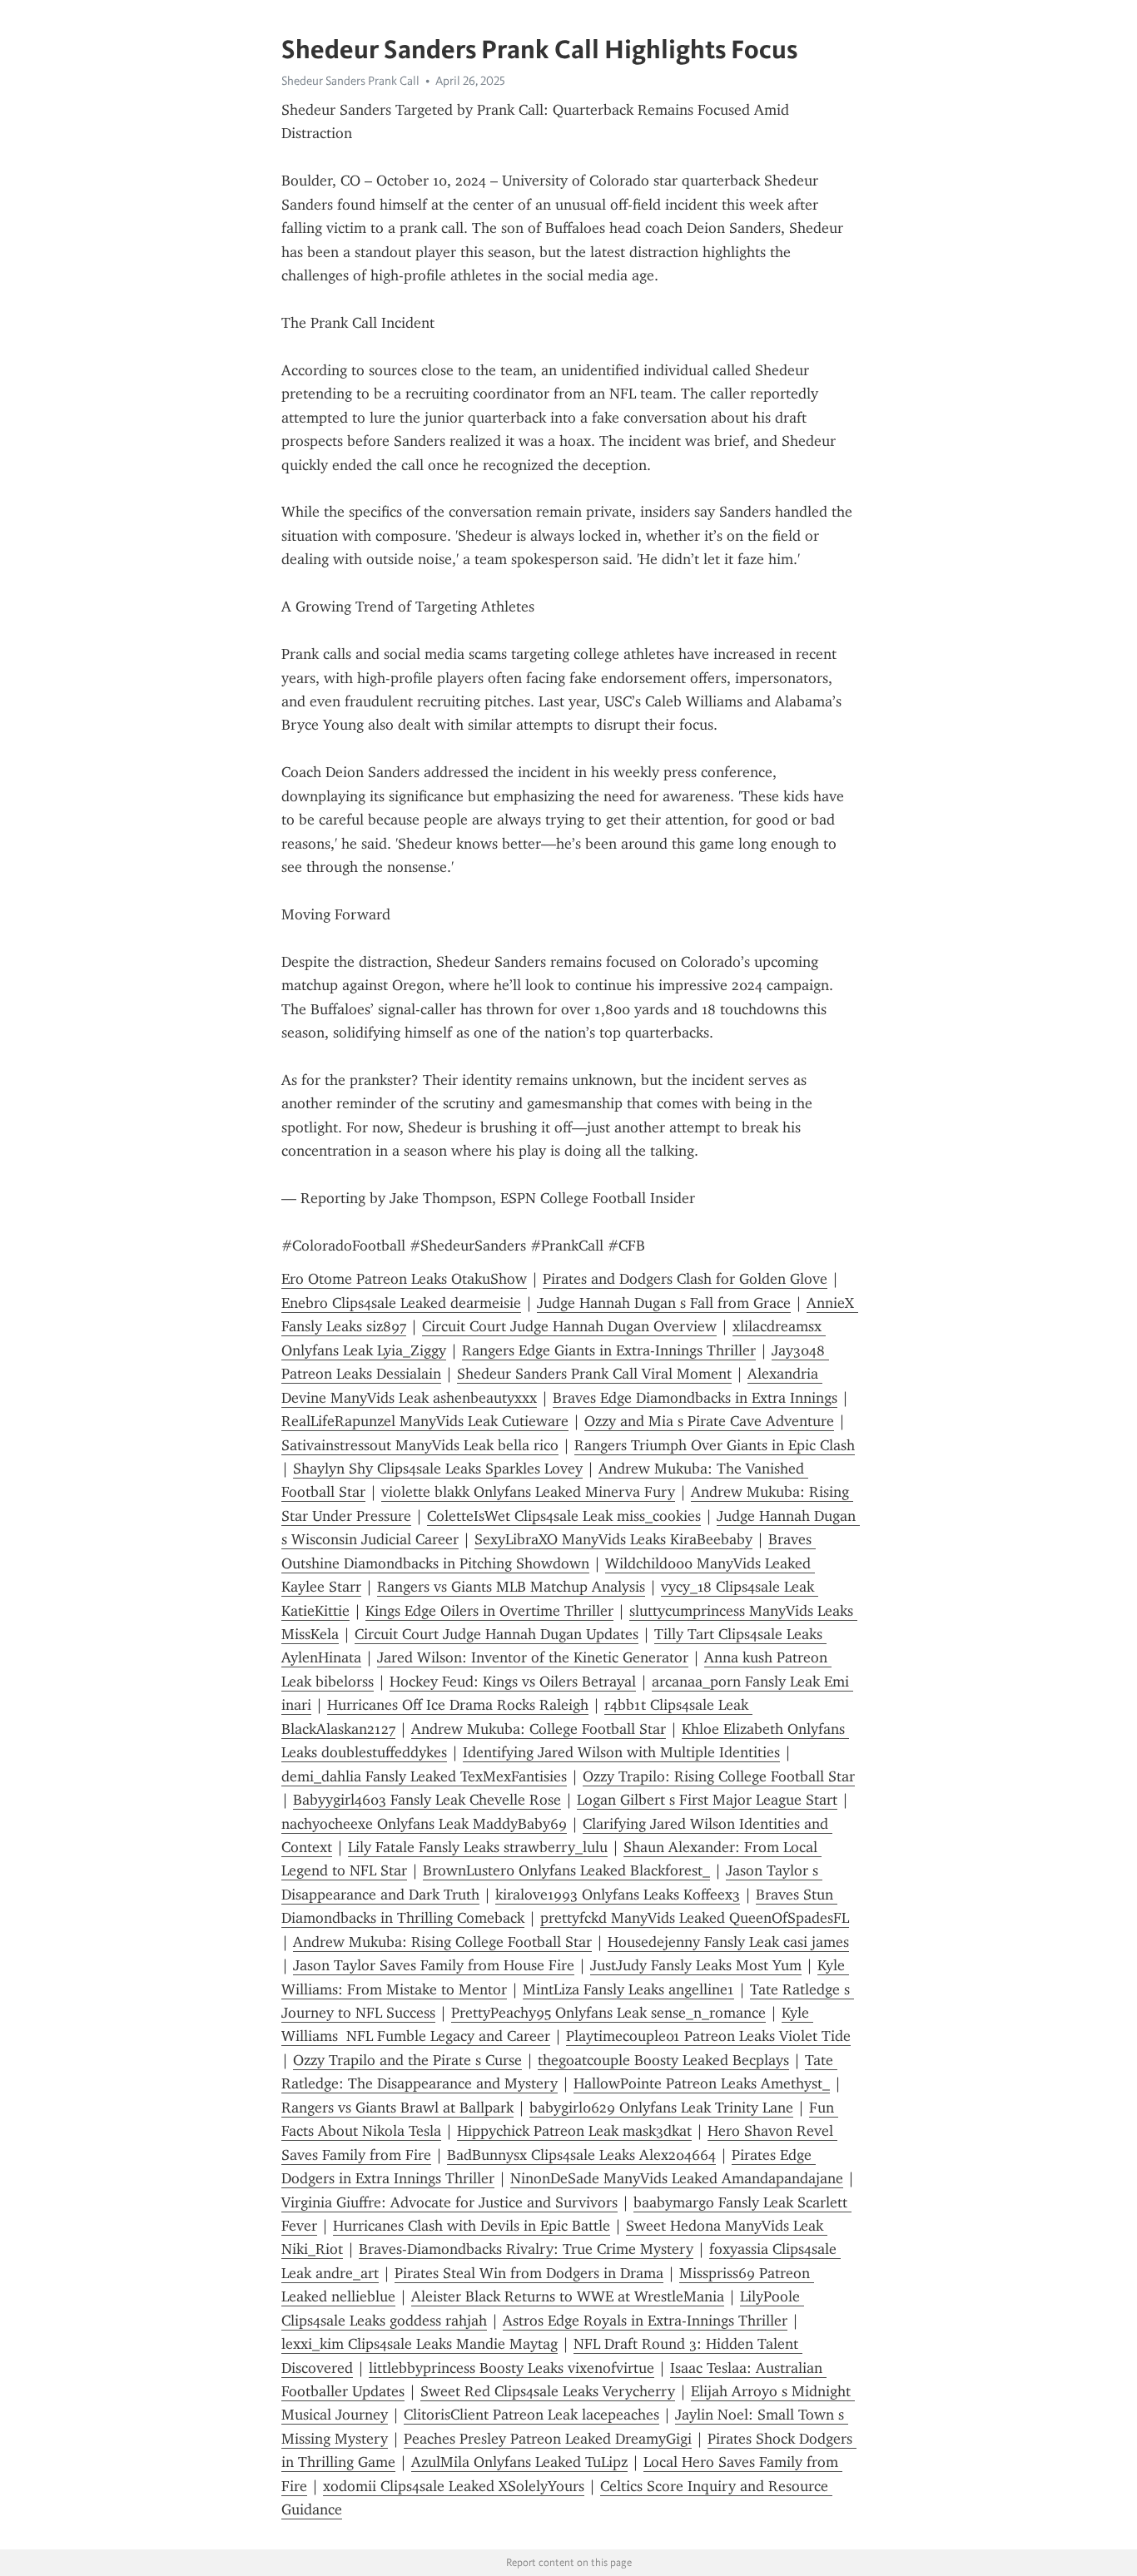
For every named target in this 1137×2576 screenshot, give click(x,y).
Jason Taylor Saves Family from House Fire (434, 1965)
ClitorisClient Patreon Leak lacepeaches (531, 2415)
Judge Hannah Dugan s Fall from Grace (664, 1303)
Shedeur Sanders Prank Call (350, 81)
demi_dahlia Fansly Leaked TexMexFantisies (424, 1776)
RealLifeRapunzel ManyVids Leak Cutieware (425, 1421)
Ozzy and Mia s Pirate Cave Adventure (709, 1421)
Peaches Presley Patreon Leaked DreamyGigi (548, 2439)
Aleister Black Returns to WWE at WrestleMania (568, 2296)
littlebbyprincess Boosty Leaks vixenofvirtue (511, 2368)
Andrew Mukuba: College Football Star (539, 1729)
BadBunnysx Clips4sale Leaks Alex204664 (581, 2155)
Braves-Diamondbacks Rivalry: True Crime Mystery (526, 2249)
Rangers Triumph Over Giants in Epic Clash (715, 1445)
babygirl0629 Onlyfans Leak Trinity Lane (661, 2108)
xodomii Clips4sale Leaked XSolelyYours (454, 2486)
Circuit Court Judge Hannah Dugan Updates (497, 1634)
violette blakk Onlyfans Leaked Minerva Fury (528, 1492)
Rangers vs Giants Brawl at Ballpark (397, 2108)
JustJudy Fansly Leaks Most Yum (696, 1965)
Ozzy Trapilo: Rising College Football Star (719, 1776)
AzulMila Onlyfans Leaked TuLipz (519, 2462)
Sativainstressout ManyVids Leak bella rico (420, 1445)
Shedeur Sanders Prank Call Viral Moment (594, 1374)
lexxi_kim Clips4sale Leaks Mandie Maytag (420, 2344)
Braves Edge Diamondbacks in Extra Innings (695, 1398)
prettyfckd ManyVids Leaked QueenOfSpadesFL (695, 1918)
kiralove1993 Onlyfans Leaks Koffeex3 (618, 1895)
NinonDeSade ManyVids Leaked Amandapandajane (677, 2178)
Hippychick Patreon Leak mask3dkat (574, 2131)
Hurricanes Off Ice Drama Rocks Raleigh (458, 1705)
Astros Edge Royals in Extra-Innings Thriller (645, 2321)
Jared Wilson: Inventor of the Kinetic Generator (533, 1657)
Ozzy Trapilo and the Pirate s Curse (407, 2060)
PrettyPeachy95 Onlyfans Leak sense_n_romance (608, 2013)
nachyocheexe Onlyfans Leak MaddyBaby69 (424, 1824)
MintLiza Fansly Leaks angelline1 (628, 1989)
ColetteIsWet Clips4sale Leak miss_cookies (564, 1516)
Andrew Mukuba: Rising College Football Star (442, 1942)
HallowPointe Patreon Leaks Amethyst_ (702, 2083)
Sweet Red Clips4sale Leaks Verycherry (548, 2391)
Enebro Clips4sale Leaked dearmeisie (401, 1303)
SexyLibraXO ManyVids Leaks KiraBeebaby (613, 1539)
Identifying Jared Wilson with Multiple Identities (621, 1752)
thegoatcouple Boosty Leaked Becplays (663, 2060)
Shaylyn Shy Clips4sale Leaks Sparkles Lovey (438, 1469)
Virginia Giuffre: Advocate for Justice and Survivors (449, 2202)
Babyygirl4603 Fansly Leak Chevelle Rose (427, 1800)
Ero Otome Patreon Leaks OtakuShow (404, 1279)
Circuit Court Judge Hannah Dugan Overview (569, 1326)
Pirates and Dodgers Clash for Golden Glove (685, 1279)
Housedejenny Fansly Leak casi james (728, 1942)
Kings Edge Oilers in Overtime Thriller (489, 1611)
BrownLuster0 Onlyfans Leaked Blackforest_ (566, 1870)
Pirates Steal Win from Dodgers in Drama (529, 2273)
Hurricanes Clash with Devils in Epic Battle (472, 2226)
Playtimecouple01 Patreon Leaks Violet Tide (708, 2036)
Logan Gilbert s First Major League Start (707, 1800)
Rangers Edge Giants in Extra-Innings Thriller (609, 1350)
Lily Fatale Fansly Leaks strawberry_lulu (478, 1847)
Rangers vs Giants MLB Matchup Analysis (511, 1587)
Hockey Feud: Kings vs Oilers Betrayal (513, 1682)
